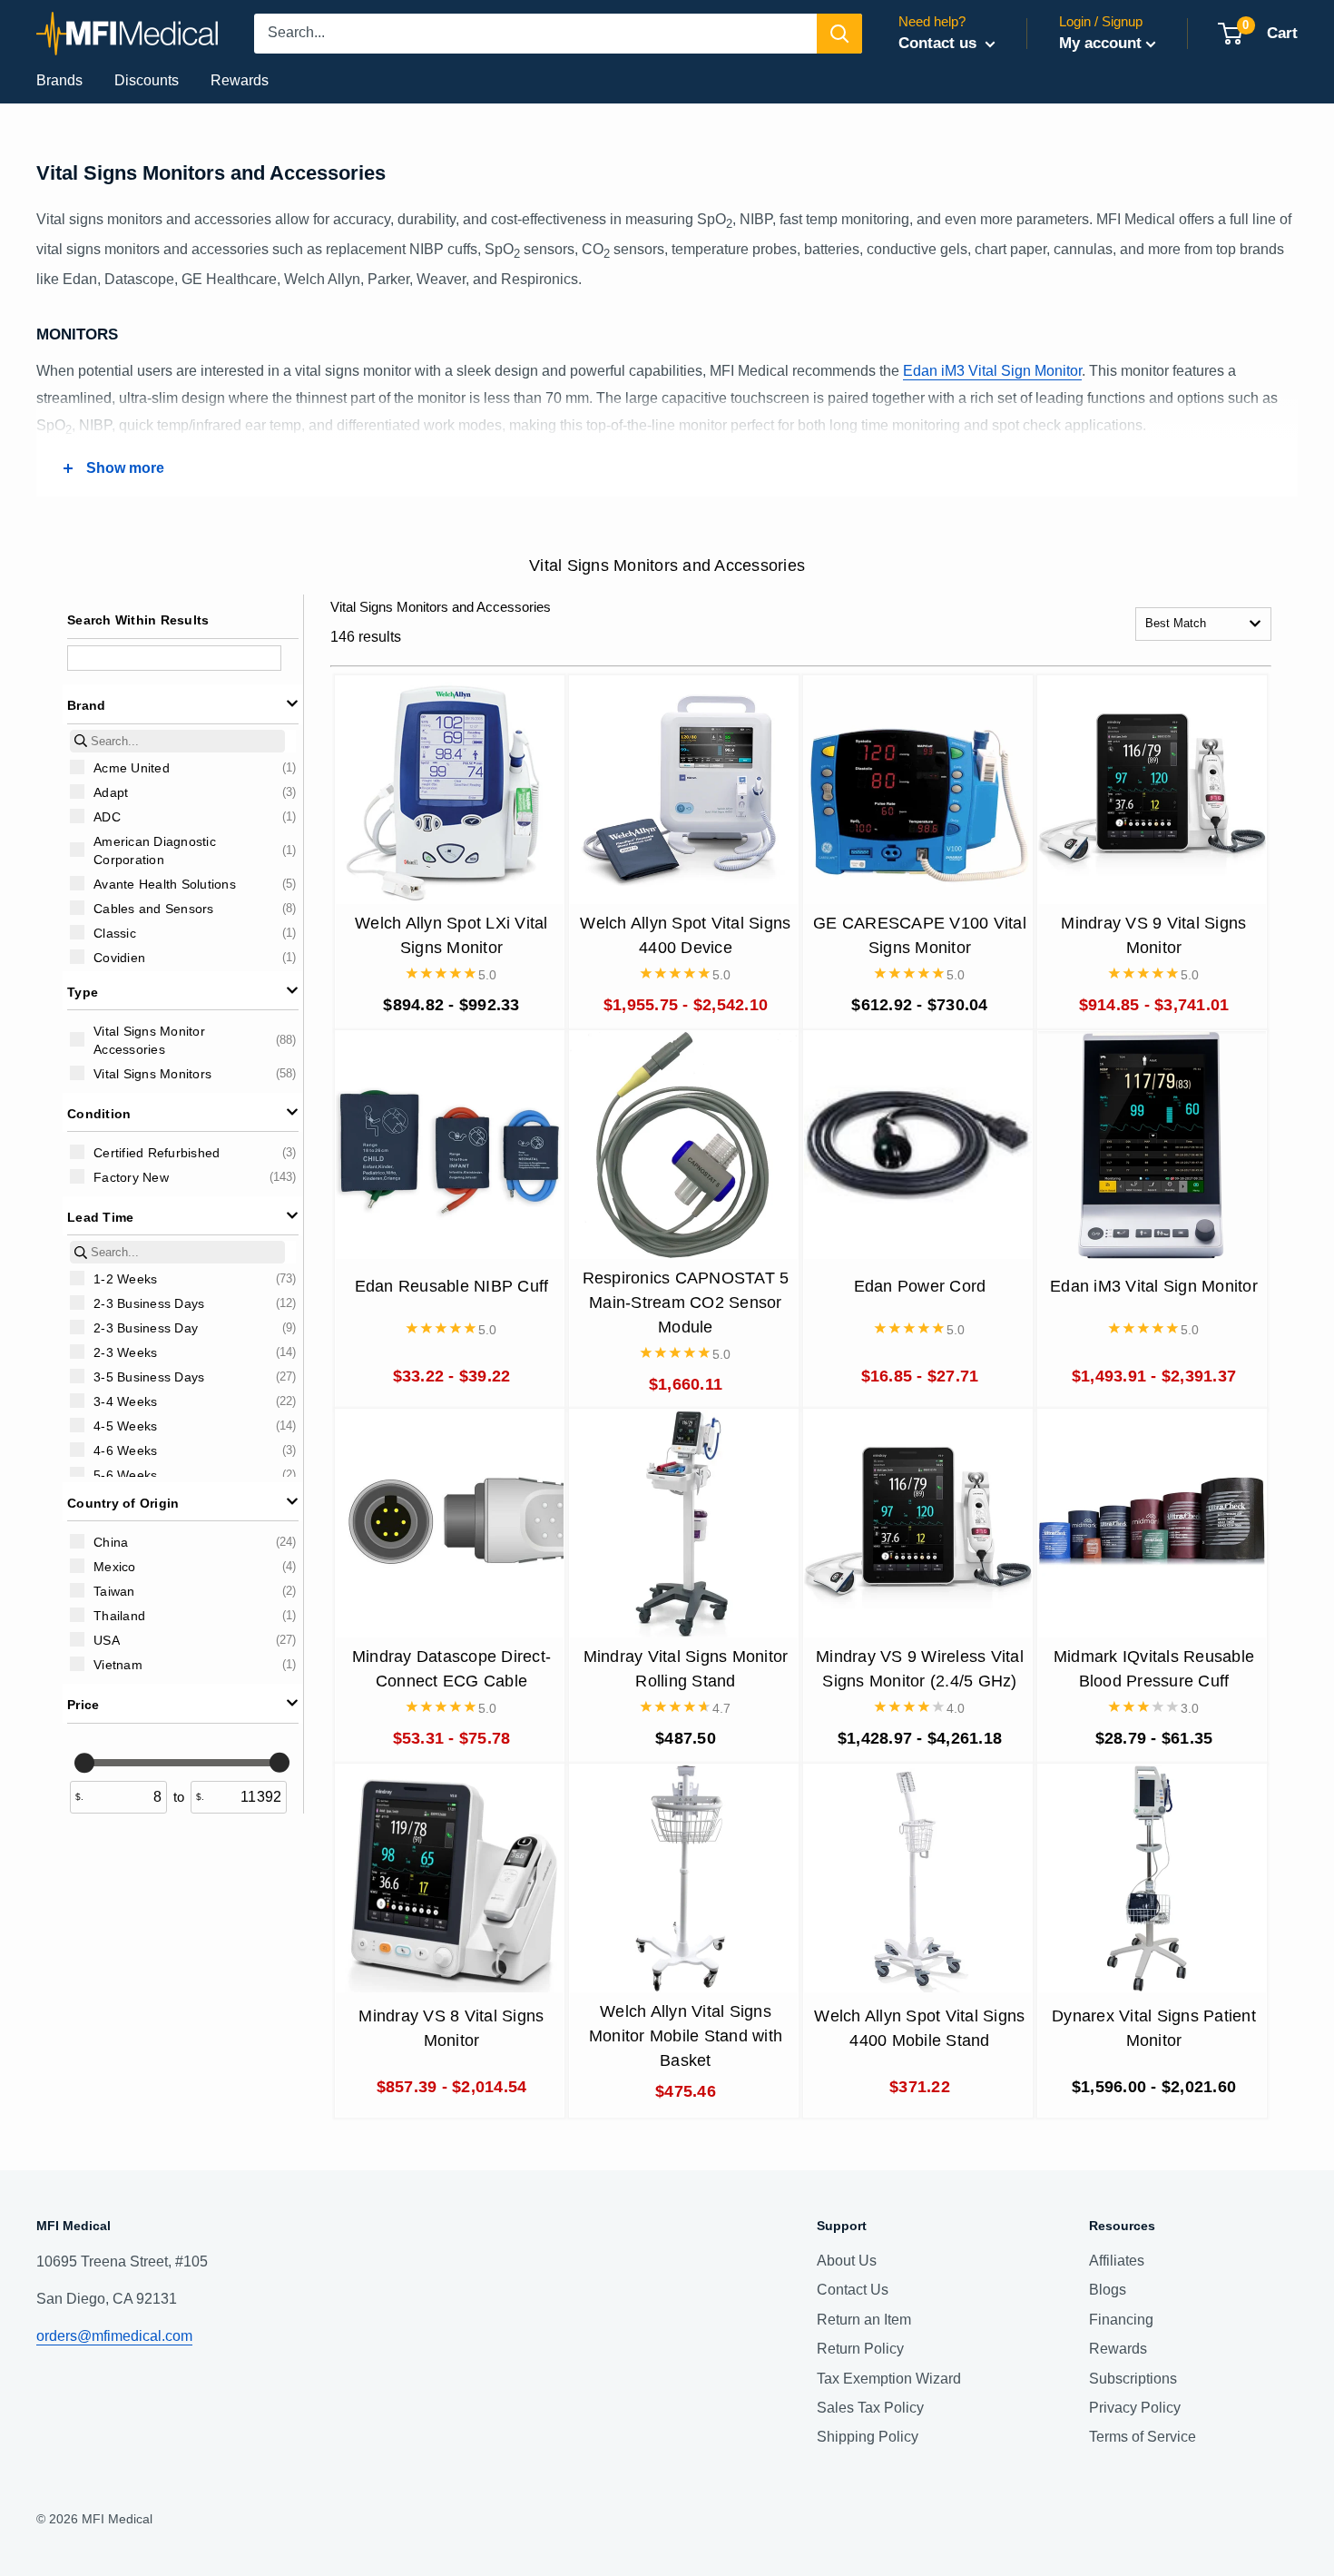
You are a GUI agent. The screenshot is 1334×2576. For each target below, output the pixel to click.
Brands (59, 80)
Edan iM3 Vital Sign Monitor (992, 371)
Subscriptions (1133, 2379)
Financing (1121, 2320)
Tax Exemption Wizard (889, 2379)
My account (1100, 43)
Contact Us (853, 2290)
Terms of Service (1143, 2437)
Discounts (147, 80)
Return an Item (864, 2320)
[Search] (839, 34)
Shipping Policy (868, 2437)
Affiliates (1117, 2261)
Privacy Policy (1135, 2408)
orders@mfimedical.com (114, 2336)
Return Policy (860, 2349)
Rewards (240, 80)
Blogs (1108, 2290)
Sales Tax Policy (870, 2408)
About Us (847, 2261)
